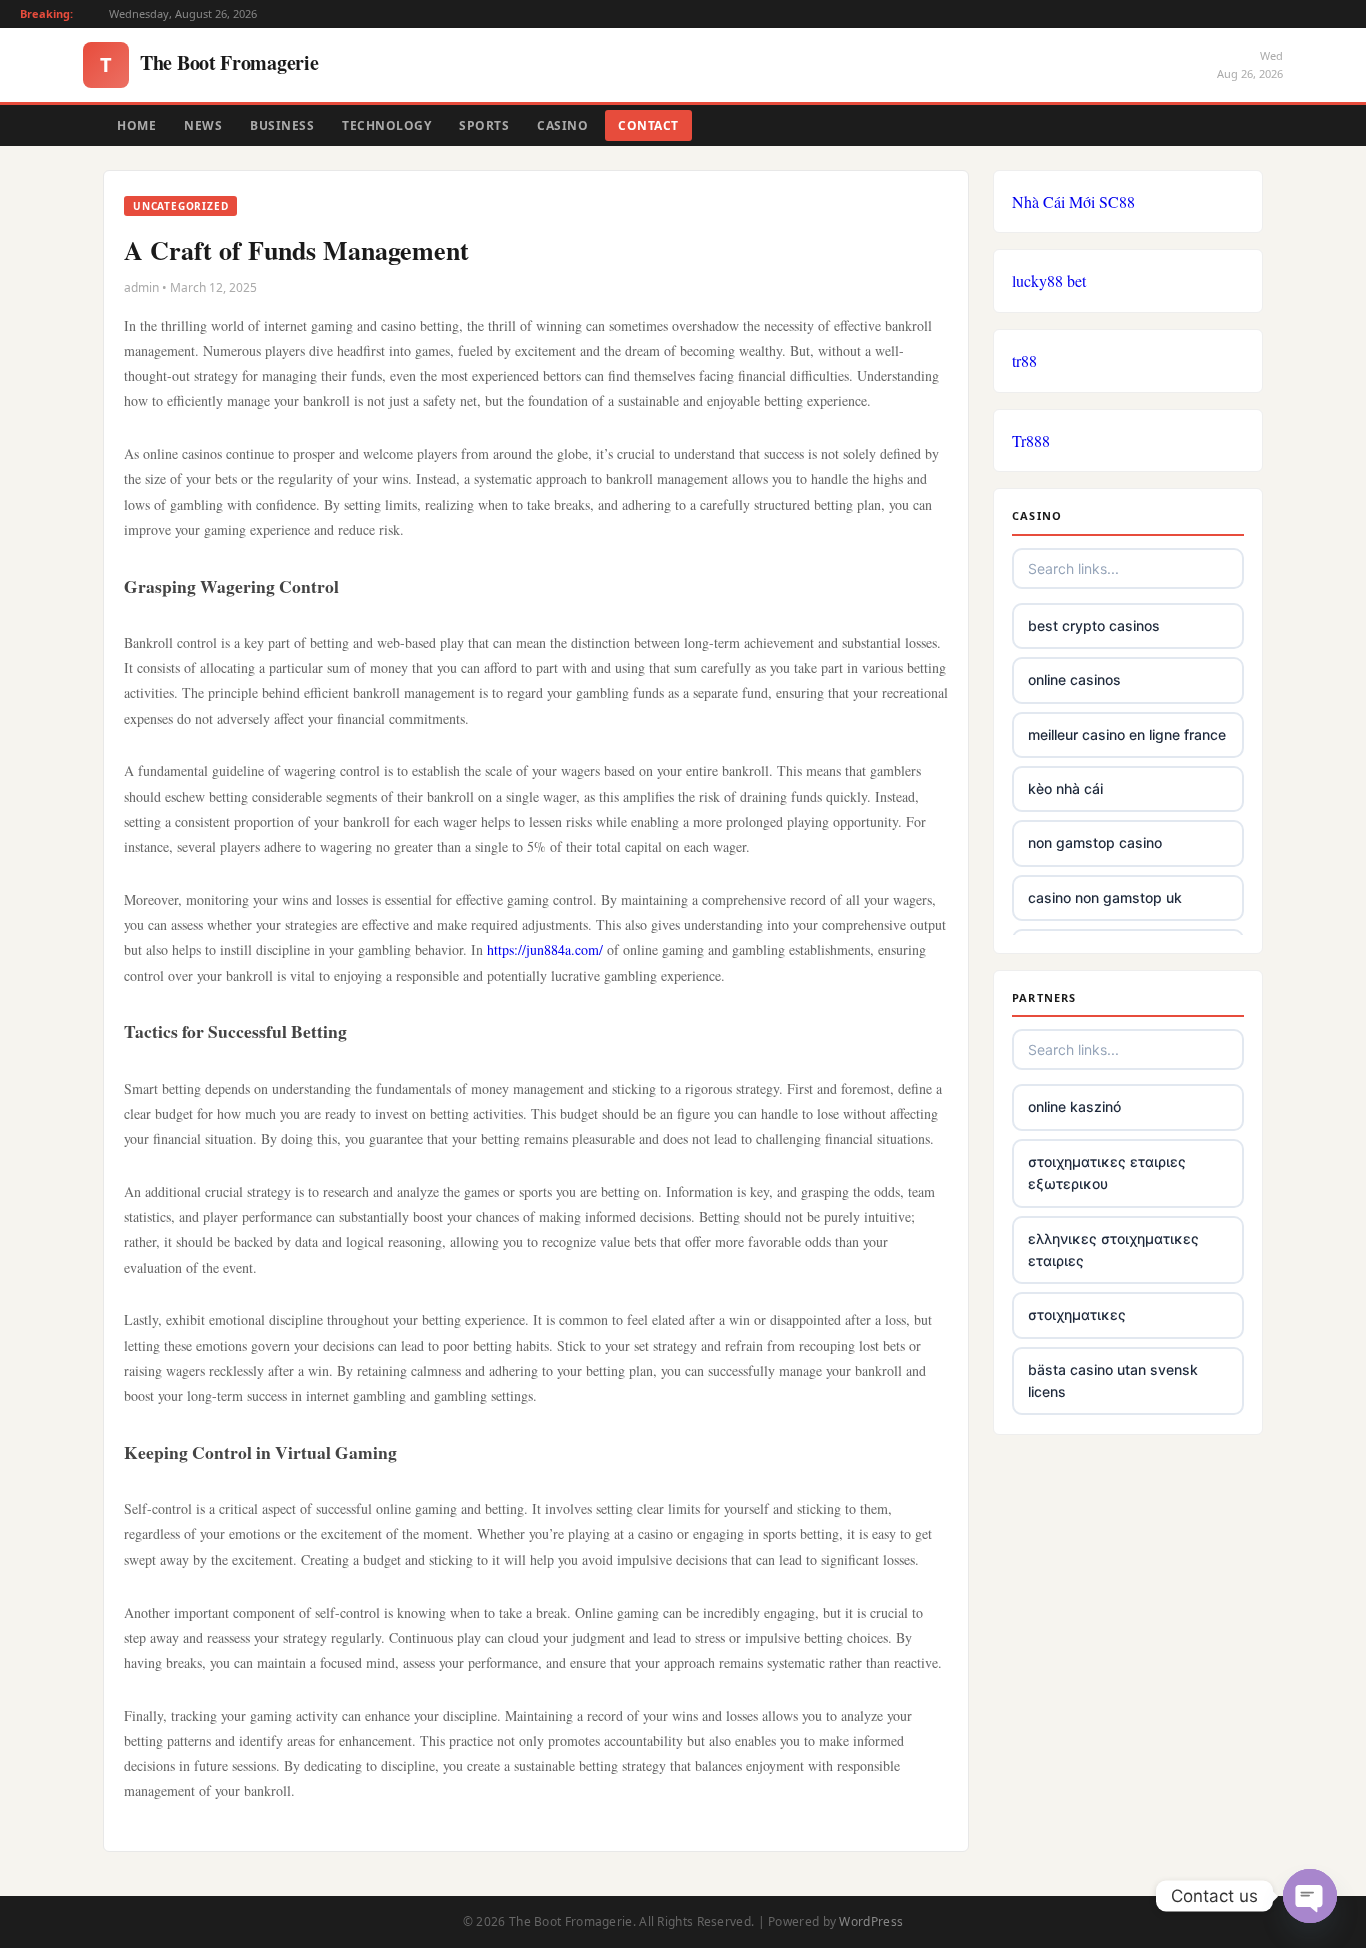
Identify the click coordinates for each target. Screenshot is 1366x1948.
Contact (648, 125)
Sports (484, 125)
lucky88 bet (1049, 280)
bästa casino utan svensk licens (1113, 1380)
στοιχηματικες (1077, 1314)
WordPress (871, 1921)
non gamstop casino (1095, 842)
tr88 (1024, 360)
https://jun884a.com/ (545, 949)
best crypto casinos (1094, 625)
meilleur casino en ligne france (1127, 734)
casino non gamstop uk (1105, 897)
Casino (562, 125)
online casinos (1074, 679)
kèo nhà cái (1065, 788)
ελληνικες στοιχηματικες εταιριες (1113, 1249)
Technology (386, 125)
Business (282, 125)
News (203, 125)
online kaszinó (1074, 1106)
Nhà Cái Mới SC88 (1073, 201)
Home (136, 125)
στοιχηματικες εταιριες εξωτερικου (1107, 1172)
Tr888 (1031, 440)
